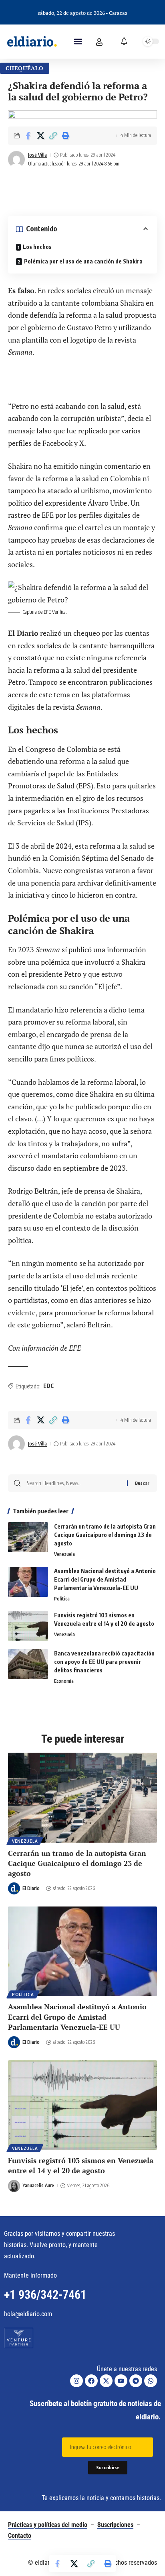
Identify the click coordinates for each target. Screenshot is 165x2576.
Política (62, 1599)
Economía (64, 1681)
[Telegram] (136, 2381)
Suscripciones (115, 2525)
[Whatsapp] (151, 2381)
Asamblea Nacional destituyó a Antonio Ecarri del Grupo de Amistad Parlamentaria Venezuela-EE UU (105, 1579)
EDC (48, 1386)
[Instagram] (76, 2381)
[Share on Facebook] (28, 136)
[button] (78, 42)
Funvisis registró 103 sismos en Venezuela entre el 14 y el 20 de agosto (81, 2165)
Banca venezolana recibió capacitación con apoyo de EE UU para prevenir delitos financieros (104, 1662)
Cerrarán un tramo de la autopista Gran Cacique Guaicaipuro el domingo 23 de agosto (105, 1535)
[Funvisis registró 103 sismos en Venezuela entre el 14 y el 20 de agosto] (28, 1626)
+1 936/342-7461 (45, 2295)
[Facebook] (91, 2381)
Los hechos (37, 247)
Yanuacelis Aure (38, 2185)
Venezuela (64, 1554)
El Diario (31, 1888)
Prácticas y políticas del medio (48, 2525)
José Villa (37, 155)
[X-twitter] (106, 2381)
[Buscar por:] (74, 1483)
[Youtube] (121, 2381)
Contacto (20, 2536)
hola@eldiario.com (28, 2314)
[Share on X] (40, 136)
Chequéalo (25, 68)
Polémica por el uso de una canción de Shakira (83, 261)
